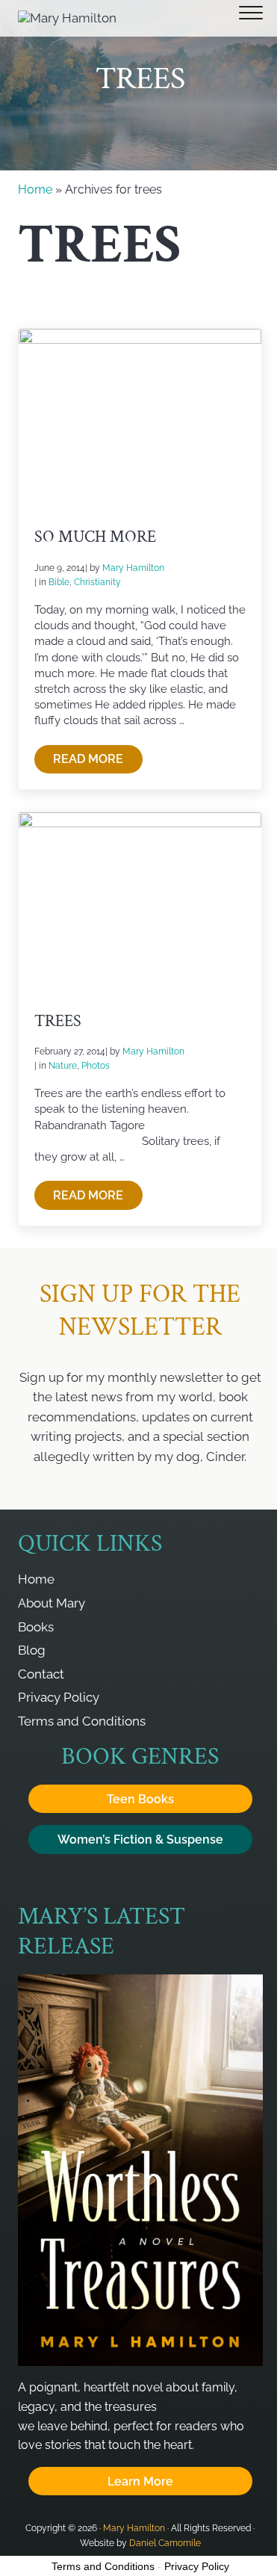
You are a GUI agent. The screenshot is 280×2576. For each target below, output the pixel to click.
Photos (96, 1065)
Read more (98, 762)
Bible (59, 582)
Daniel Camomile (165, 2543)
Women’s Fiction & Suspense (140, 1840)
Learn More (140, 2481)
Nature (63, 1065)
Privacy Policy (197, 2566)
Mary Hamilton (134, 2528)
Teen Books (140, 1799)
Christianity (97, 582)
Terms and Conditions (103, 2566)
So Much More (95, 537)
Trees (58, 1022)
